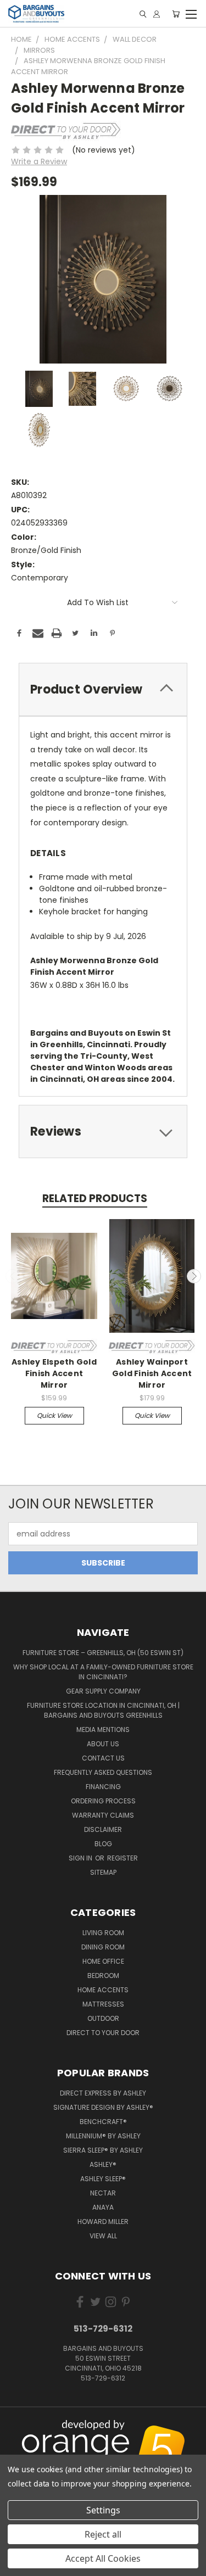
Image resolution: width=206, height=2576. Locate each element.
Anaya (103, 2207)
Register (123, 1858)
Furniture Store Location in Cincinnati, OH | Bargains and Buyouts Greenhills (103, 1710)
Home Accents (103, 1990)
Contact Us (103, 1758)
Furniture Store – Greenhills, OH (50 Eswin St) (103, 1653)
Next (194, 1276)
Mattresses (103, 2004)
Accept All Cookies (103, 2558)
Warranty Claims (103, 1815)
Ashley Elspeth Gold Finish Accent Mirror (54, 1373)
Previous (13, 1276)
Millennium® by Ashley (103, 2136)
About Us (103, 1744)
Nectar (103, 2193)
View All (103, 2236)
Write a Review (39, 161)
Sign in (81, 1858)
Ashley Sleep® (103, 2179)
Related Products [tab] (95, 1198)
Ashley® (103, 2164)
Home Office (103, 1961)
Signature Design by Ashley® (103, 2107)
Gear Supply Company (103, 1691)
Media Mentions (103, 1730)
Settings (103, 2510)
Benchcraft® (103, 2122)
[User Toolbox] (157, 14)
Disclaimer (103, 1829)
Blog (103, 1844)
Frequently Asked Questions (103, 1772)
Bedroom (103, 1976)
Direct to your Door (103, 2033)
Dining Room (103, 1947)
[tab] (103, 689)
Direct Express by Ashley (103, 2093)
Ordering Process (103, 1801)
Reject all (103, 2534)
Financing (103, 1787)
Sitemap (103, 1872)
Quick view (54, 1415)
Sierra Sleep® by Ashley (103, 2150)
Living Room (103, 1933)
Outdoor (103, 2018)
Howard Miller (103, 2222)
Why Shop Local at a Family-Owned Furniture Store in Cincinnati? (103, 1672)
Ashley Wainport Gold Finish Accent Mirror (152, 1373)
